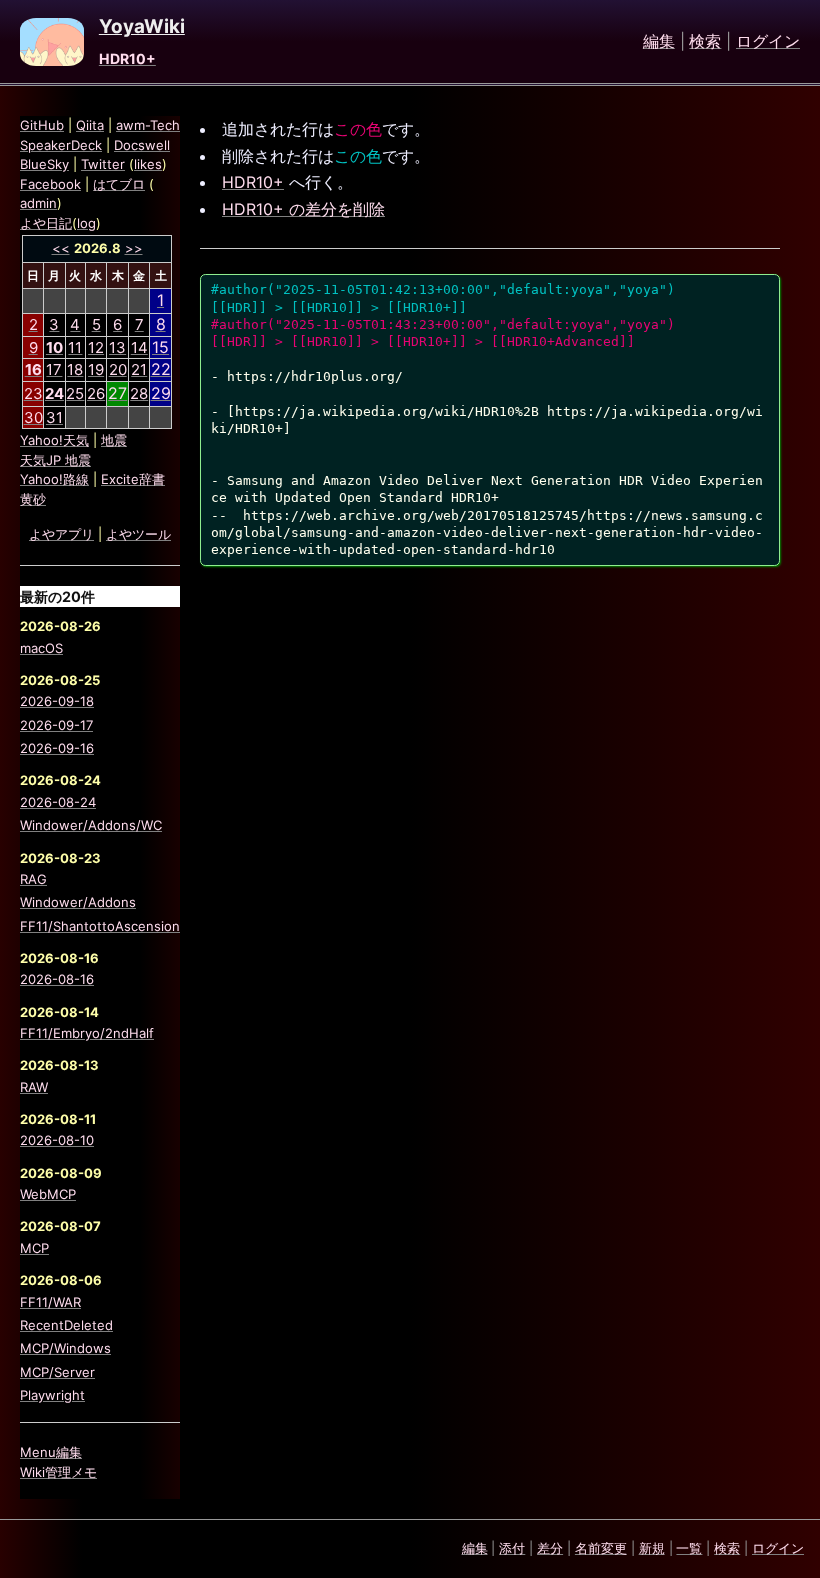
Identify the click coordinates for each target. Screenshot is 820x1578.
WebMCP (48, 1194)
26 (96, 393)
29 (161, 393)
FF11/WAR (50, 1302)
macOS (41, 648)
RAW (34, 1087)
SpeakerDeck (61, 145)
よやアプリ (61, 534)
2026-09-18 (57, 701)
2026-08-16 (57, 979)
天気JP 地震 (55, 460)
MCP (34, 1248)
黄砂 (33, 499)
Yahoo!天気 (54, 440)
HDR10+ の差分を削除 (303, 209)
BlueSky (44, 164)
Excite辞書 (133, 479)
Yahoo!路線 (54, 479)
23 (33, 393)
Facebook (50, 184)
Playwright (52, 1395)
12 (96, 347)
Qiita (90, 125)
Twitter (103, 164)
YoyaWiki (142, 27)
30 (33, 417)
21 (139, 369)
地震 (114, 440)
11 (75, 347)
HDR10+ (127, 58)
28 (139, 393)
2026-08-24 (58, 802)
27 (117, 393)
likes (148, 164)
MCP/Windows (65, 1348)
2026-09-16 (57, 748)
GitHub (42, 125)
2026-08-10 (57, 1140)
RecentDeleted (66, 1325)
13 (117, 347)
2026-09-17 (56, 725)
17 (54, 369)
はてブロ (119, 184)
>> (134, 248)
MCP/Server (57, 1372)
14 (139, 347)
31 (54, 417)
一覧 (689, 1548)
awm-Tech (148, 125)
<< (61, 248)
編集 (659, 42)
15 (160, 347)
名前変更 (601, 1548)
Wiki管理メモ (58, 1472)
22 (161, 369)
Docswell (142, 145)
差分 (550, 1548)
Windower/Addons (78, 902)
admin (38, 203)
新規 (652, 1548)
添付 (512, 1548)
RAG (33, 879)
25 (75, 393)
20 (118, 369)
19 (96, 369)
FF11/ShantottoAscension (100, 926)
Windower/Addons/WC (91, 825)
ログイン (768, 42)
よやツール (138, 534)
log (86, 223)
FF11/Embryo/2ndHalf (87, 1033)
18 (75, 369)
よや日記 (46, 223)
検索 (705, 42)
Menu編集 (51, 1452)
